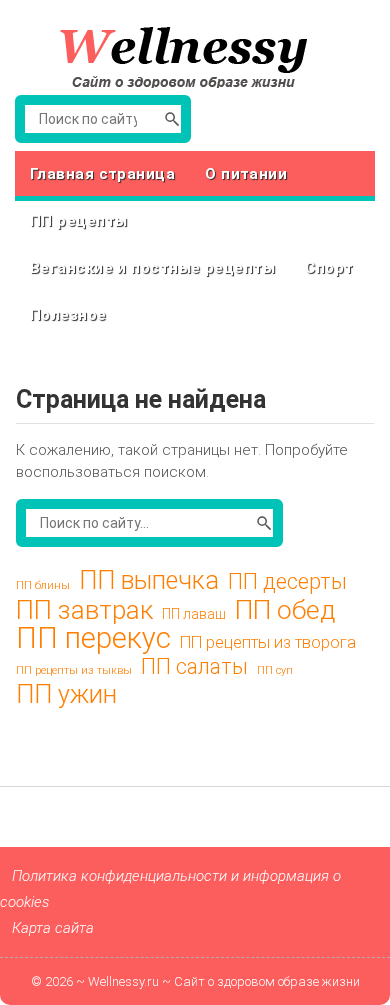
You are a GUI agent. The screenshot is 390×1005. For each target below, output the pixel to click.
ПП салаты (194, 667)
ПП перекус (93, 638)
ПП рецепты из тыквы (74, 670)
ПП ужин (66, 695)
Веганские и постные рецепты (152, 268)
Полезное (68, 315)
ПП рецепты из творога (268, 642)
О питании (246, 174)
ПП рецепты (79, 221)
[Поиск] (172, 119)
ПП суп (275, 670)
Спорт (329, 268)
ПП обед (285, 610)
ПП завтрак (84, 610)
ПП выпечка (149, 581)
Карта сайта (53, 928)
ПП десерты (287, 582)
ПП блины (43, 585)
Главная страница (102, 174)
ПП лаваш (194, 614)
